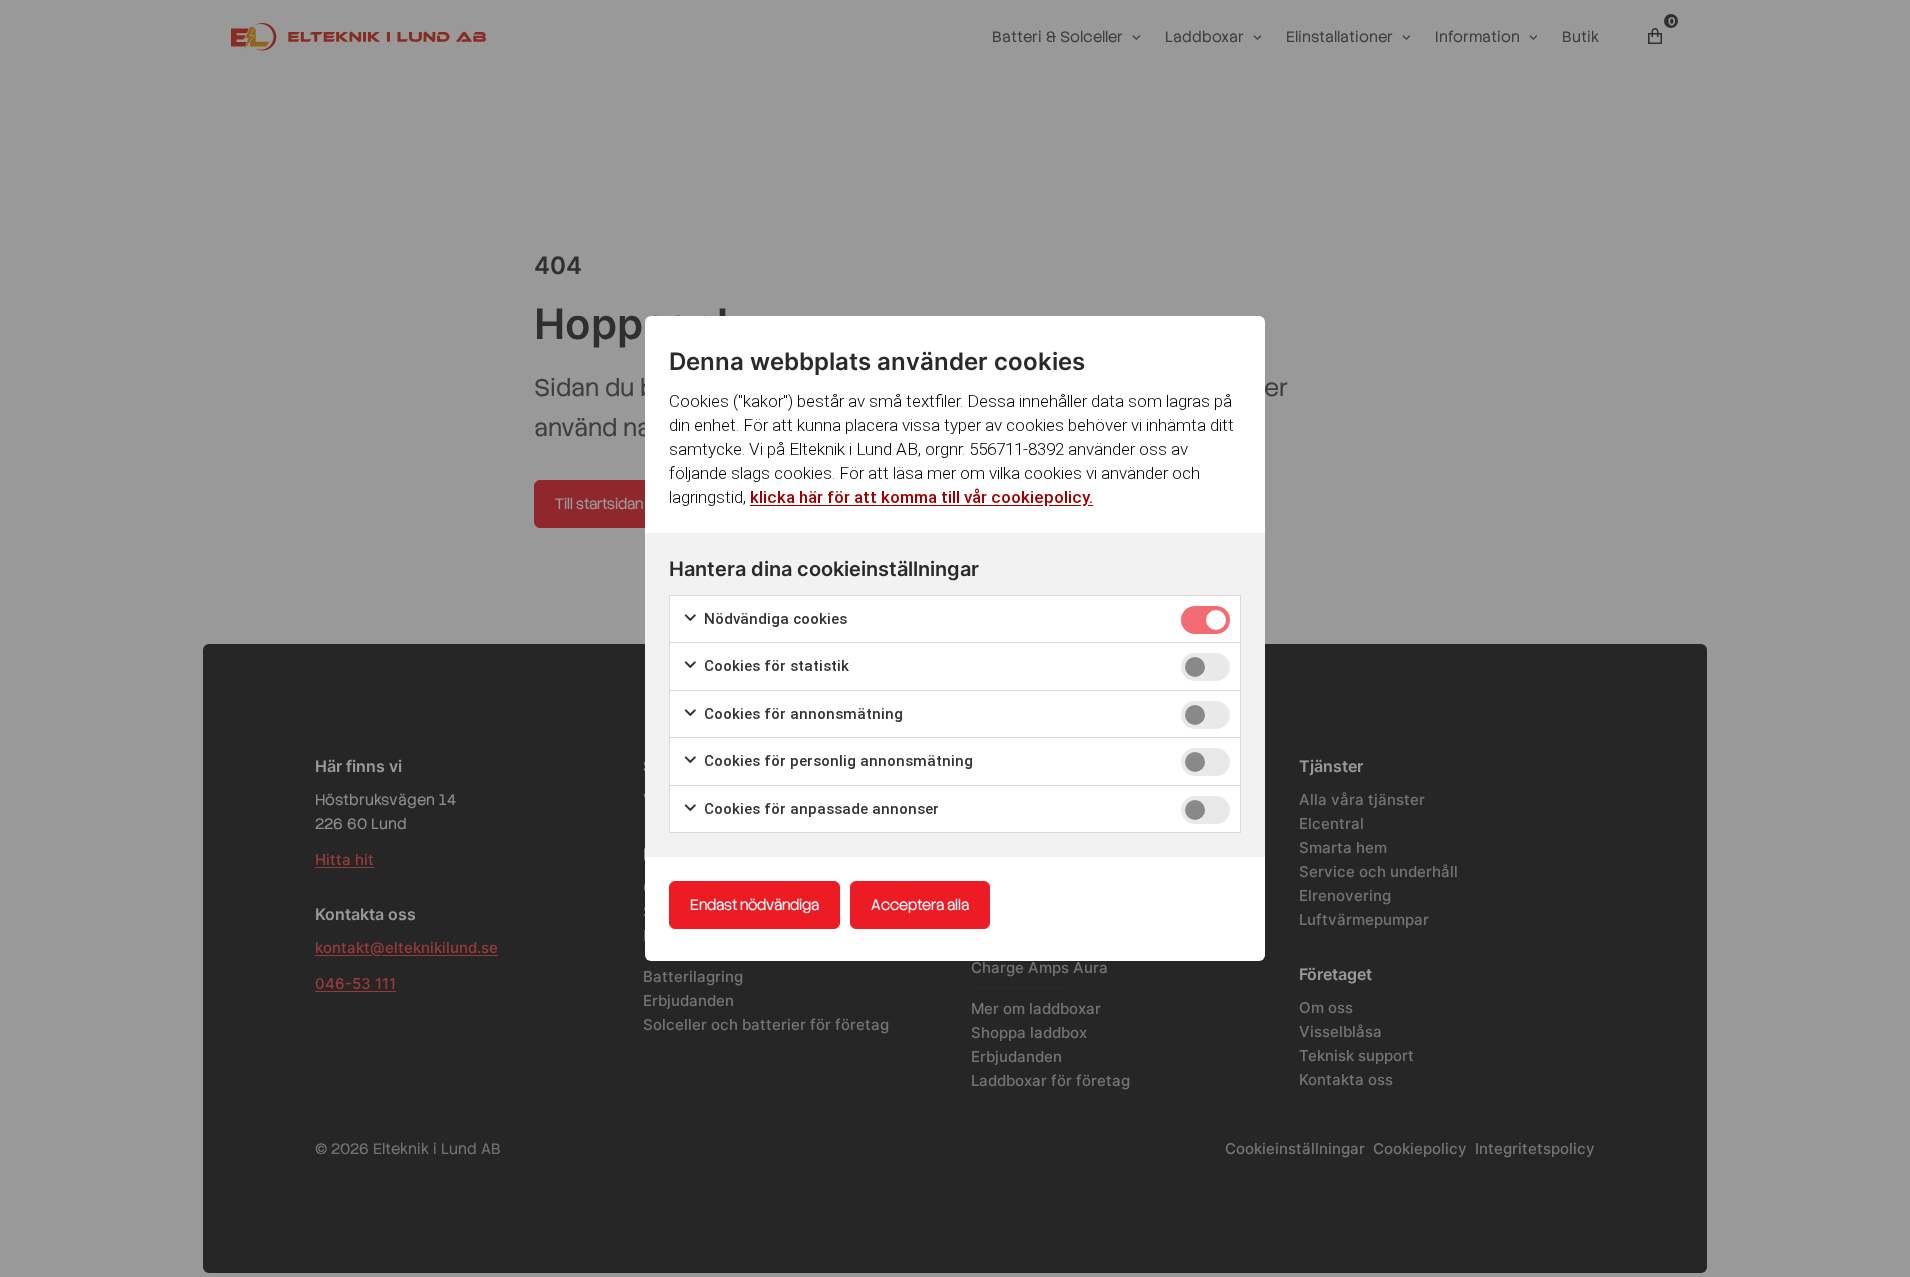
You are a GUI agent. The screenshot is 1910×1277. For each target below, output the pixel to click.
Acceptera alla (920, 905)
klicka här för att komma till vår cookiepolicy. (921, 497)
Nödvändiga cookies (773, 619)
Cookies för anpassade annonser (819, 809)
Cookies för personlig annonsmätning (836, 761)
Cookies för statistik (774, 666)
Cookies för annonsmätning (801, 714)
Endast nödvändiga (754, 905)
